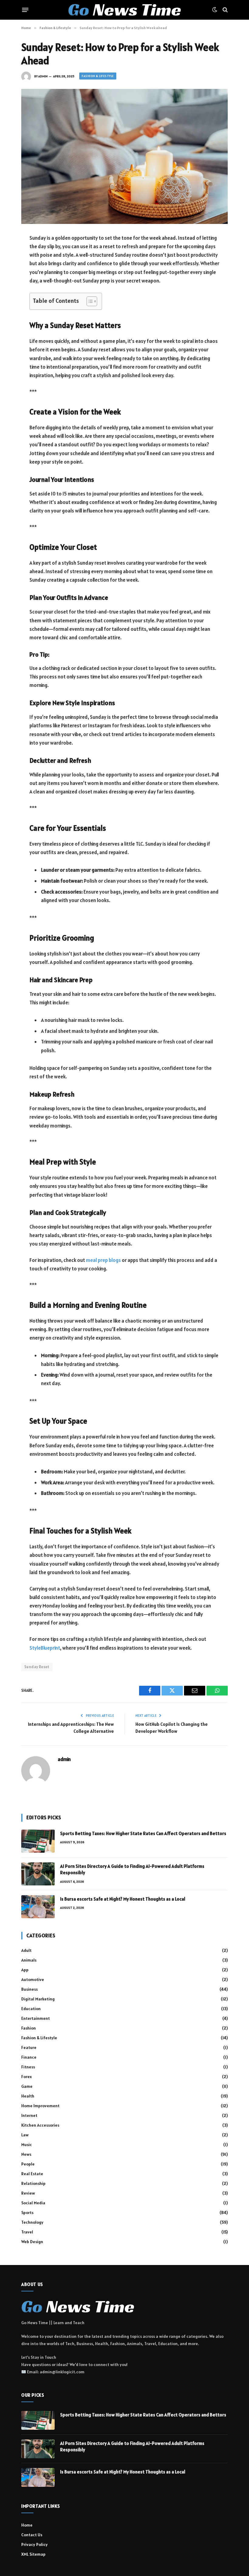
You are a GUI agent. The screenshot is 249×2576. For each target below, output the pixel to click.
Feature (29, 2047)
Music (27, 2145)
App (25, 1970)
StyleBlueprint (45, 1648)
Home (27, 2525)
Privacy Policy (34, 2544)
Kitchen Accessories (40, 2125)
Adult (26, 1950)
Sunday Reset (37, 1667)
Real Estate (32, 2174)
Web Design (32, 2242)
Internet (29, 2115)
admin (43, 76)
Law (25, 2135)
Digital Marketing (38, 1999)
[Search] (225, 10)
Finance (29, 2057)
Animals (29, 1960)
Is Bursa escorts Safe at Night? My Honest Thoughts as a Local (123, 1899)
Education (31, 2009)
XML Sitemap (33, 2554)
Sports (27, 2213)
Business (29, 1989)
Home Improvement (40, 2106)
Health (28, 2096)
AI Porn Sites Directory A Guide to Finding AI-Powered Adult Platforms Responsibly (132, 1869)
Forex (27, 2077)
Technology (32, 2222)
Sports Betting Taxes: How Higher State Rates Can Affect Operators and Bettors (143, 1833)
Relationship (33, 2183)
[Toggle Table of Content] (89, 301)
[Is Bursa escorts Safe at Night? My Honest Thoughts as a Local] (38, 1907)
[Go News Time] (124, 10)
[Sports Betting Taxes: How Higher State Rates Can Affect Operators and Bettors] (38, 1841)
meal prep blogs (103, 1260)
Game (27, 2086)
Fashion (29, 2028)
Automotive (33, 1979)
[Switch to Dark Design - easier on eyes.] (215, 10)
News (26, 2154)
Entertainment (36, 2018)
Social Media (33, 2203)
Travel (27, 2232)
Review (28, 2193)
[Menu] (25, 10)
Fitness (28, 2067)
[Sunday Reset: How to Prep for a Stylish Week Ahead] (124, 156)
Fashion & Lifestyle (98, 76)
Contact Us (32, 2535)
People (28, 2164)
